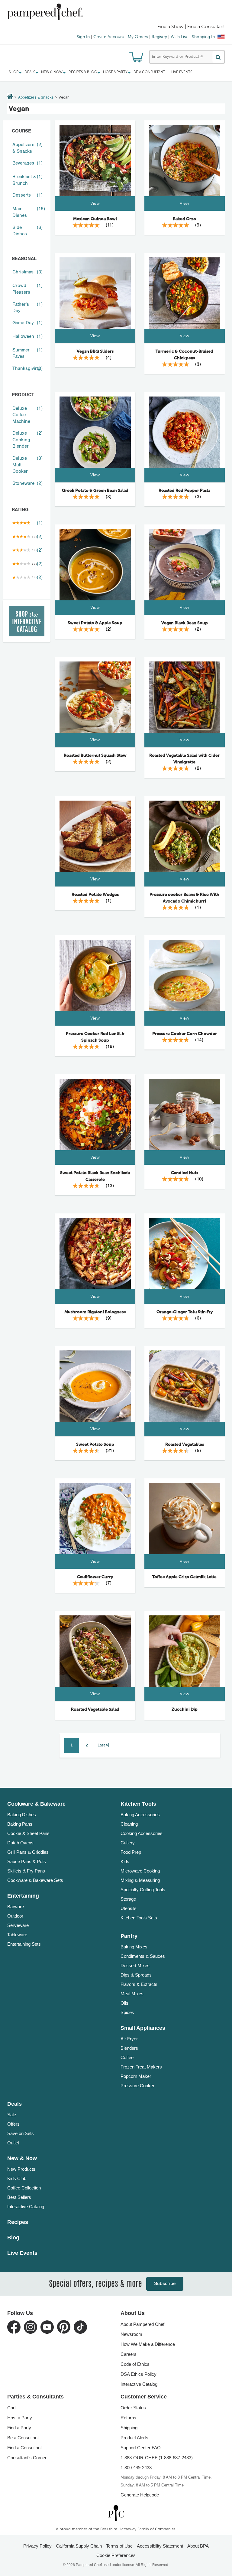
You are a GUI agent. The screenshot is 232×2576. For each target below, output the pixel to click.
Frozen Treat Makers (141, 2067)
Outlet (13, 2143)
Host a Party (20, 2418)
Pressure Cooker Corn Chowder (185, 1034)
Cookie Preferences (116, 2555)
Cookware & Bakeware (36, 1804)
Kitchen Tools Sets (139, 1918)
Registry (159, 37)
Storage (128, 1899)
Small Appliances (143, 2028)
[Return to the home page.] (10, 97)
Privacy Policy (37, 2546)
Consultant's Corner (27, 2458)
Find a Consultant (24, 2448)
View (95, 204)
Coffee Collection (24, 2188)
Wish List (179, 37)
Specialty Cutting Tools (143, 1890)
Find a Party (19, 2428)
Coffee (127, 2057)
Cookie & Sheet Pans (28, 1833)
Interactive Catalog (26, 2207)
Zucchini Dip (185, 1709)
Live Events (182, 72)
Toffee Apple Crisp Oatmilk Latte (184, 1577)
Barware (16, 1907)
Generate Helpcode (140, 2495)
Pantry (129, 1936)
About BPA (198, 2546)
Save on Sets (21, 2133)
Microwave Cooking (140, 1871)
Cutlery (128, 1843)
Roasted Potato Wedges (95, 895)
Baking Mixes (134, 1947)
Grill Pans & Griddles (28, 1852)
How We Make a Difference (148, 2344)
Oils (124, 2003)
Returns (128, 2418)
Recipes (18, 2222)
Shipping (129, 2428)
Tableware (17, 1935)
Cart (11, 2408)
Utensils (129, 1908)
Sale (12, 2115)
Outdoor (15, 1916)
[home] (116, 2513)
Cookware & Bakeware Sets (35, 1880)
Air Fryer (129, 2039)
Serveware (18, 1925)
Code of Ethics (135, 2364)
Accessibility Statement (160, 2546)
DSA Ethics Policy (139, 2374)
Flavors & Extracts (139, 1984)
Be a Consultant (149, 72)
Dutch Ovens (20, 1843)
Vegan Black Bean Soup (185, 623)
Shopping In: (204, 37)
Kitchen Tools (138, 1804)
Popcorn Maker (136, 2076)
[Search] (218, 57)
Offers (13, 2124)
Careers (129, 2354)
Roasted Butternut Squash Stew (95, 756)
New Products (21, 2169)
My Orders (138, 37)
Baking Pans (20, 1824)
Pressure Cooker (137, 2086)
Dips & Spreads (136, 1975)
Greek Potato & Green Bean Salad (95, 491)
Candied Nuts (185, 1173)
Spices (127, 2012)
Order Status (133, 2408)
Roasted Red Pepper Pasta (184, 491)
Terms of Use (119, 2546)
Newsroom (131, 2334)
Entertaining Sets (24, 1944)
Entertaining (23, 1896)
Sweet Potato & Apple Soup (95, 623)
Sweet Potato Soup (95, 1445)
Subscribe (165, 2284)
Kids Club (17, 2178)
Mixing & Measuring (140, 1880)
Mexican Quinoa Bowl (95, 219)
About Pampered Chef (142, 2324)
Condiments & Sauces (143, 1956)
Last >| (103, 1745)
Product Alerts (134, 2438)
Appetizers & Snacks (36, 98)
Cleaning (129, 1824)
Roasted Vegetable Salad (95, 1709)
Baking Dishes (22, 1815)
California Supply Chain (79, 2546)
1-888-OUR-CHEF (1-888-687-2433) (157, 2458)
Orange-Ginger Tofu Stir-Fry (185, 1312)
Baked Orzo (184, 219)
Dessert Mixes (135, 1965)
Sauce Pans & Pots (27, 1861)
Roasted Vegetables (185, 1445)
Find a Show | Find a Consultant (191, 27)
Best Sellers (19, 2197)
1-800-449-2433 (136, 2468)
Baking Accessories (140, 1815)
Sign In (83, 37)
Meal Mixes (132, 1994)
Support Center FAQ (141, 2448)
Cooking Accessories (142, 1833)
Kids (125, 1861)
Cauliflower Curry (95, 1577)
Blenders (129, 2048)
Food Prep (131, 1852)
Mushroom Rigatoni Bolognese (95, 1312)
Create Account (109, 37)
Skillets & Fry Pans (26, 1871)
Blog (13, 2238)
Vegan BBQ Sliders (95, 351)
